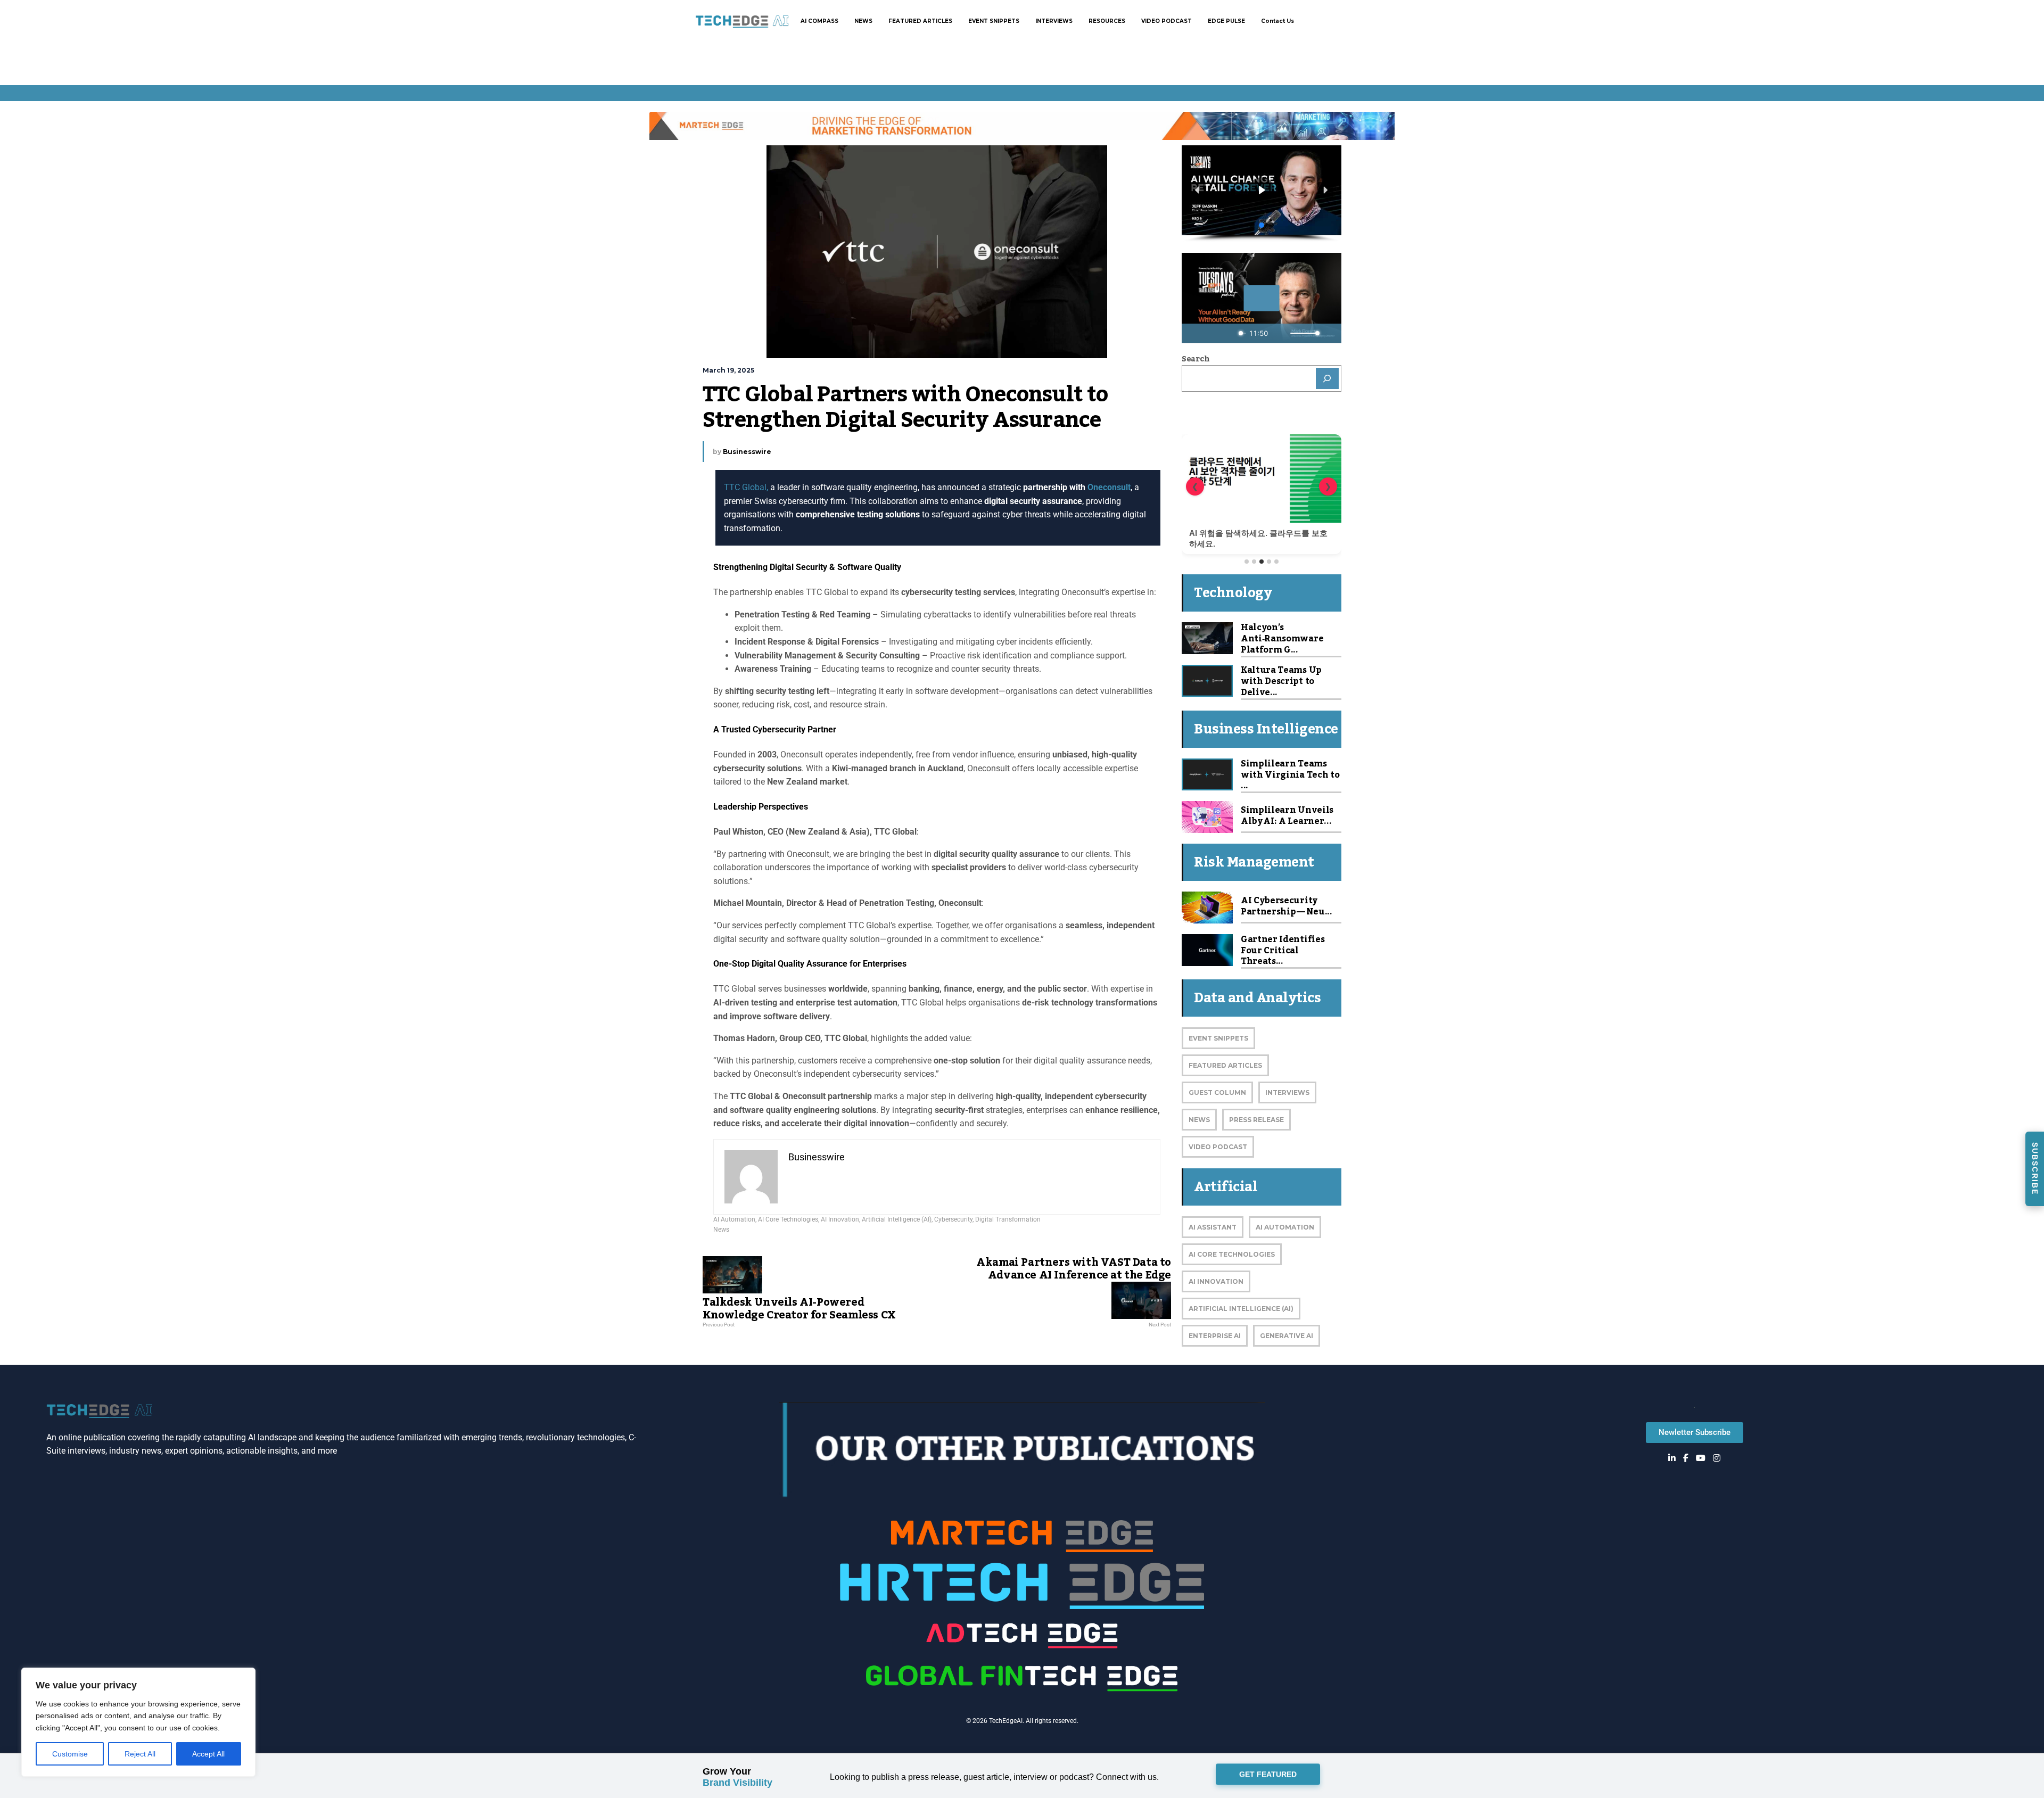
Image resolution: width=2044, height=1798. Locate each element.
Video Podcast (1218, 1147)
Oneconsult (1109, 487)
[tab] (1247, 562)
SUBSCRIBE (2035, 1169)
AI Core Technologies (788, 1219)
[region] (138, 1722)
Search (1196, 359)
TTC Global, (746, 487)
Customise (70, 1754)
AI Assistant (1213, 1227)
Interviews (1287, 1092)
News (721, 1230)
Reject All (140, 1754)
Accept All (208, 1754)
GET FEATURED (1268, 1777)
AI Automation (734, 1219)
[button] (1198, 190)
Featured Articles (1225, 1065)
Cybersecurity (953, 1219)
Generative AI (1287, 1336)
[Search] (1328, 378)
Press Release (1256, 1120)
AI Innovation (840, 1219)
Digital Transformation (1008, 1219)
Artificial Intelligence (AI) (897, 1219)
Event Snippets (1218, 1038)
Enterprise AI (1215, 1336)
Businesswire (747, 452)
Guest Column (1217, 1092)
